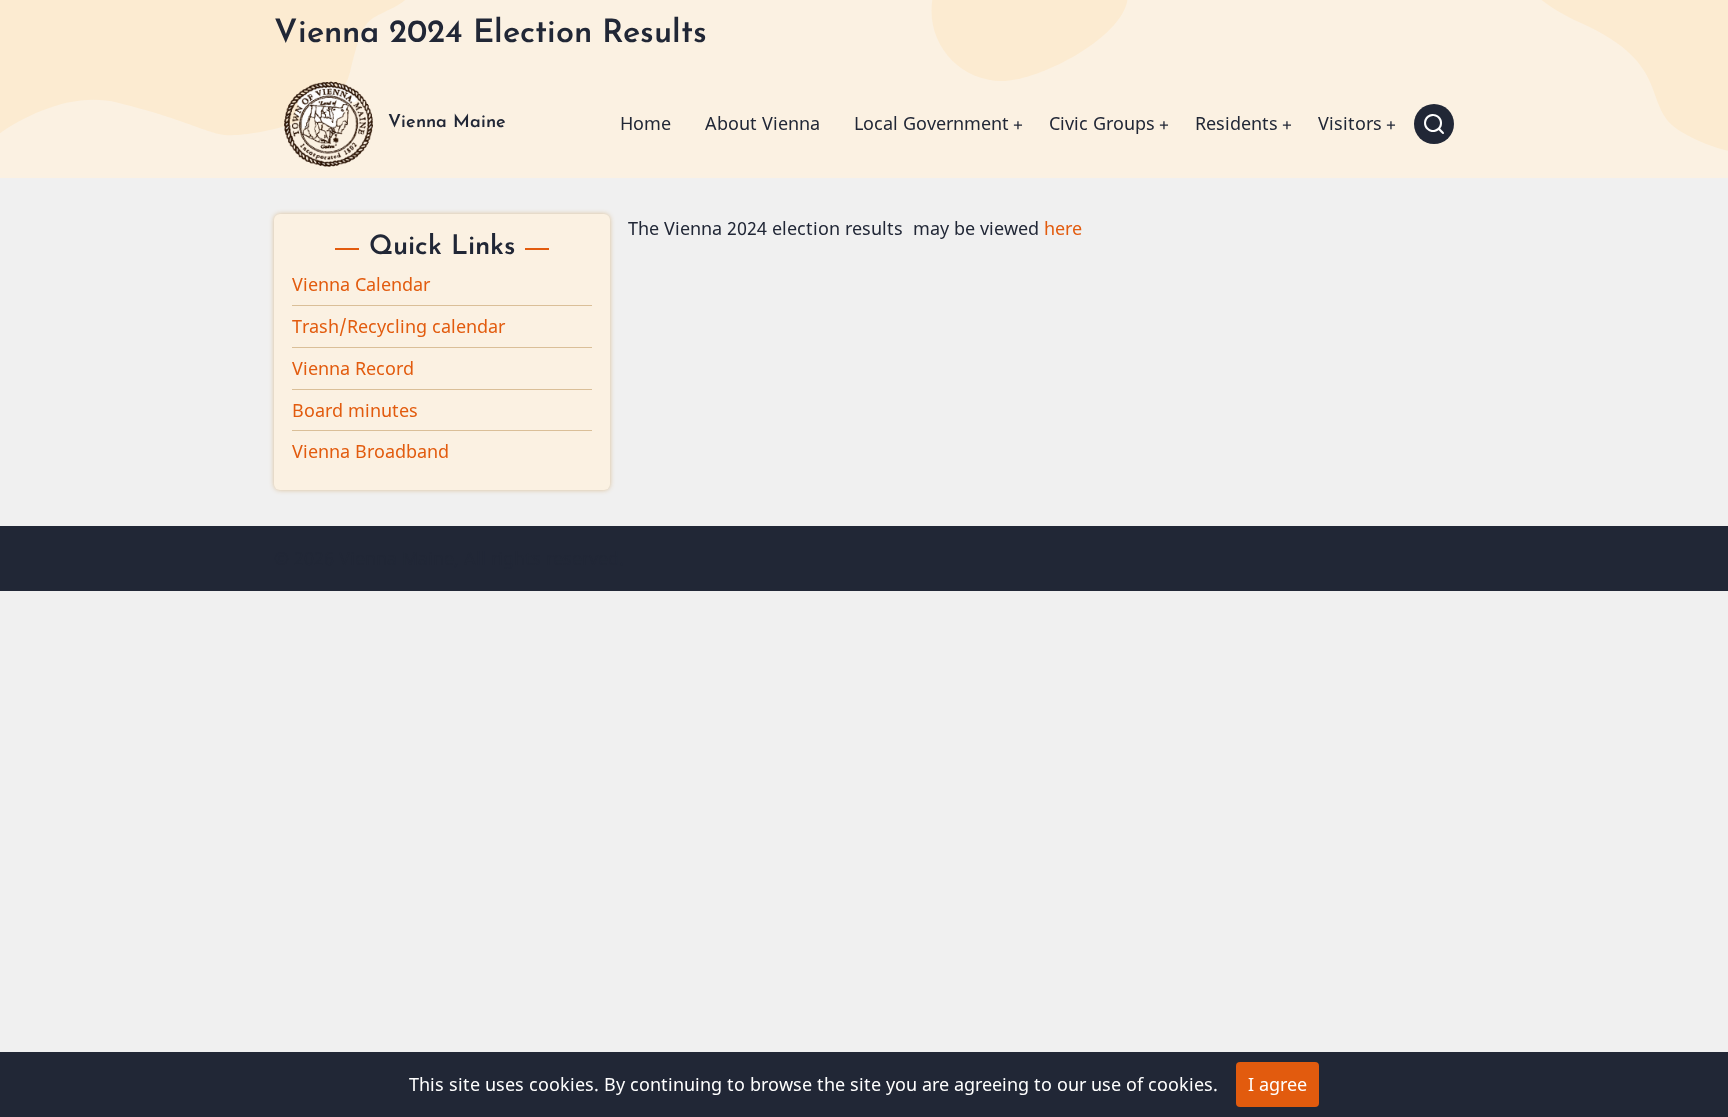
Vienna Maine (447, 123)
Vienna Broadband (370, 451)
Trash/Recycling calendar (398, 326)
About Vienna (762, 123)
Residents (1236, 123)
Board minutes (355, 410)
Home (645, 123)
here (1063, 228)
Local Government (931, 123)
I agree (1277, 1084)
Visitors (1350, 123)
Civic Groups (1102, 123)
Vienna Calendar (361, 284)
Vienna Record (353, 368)
